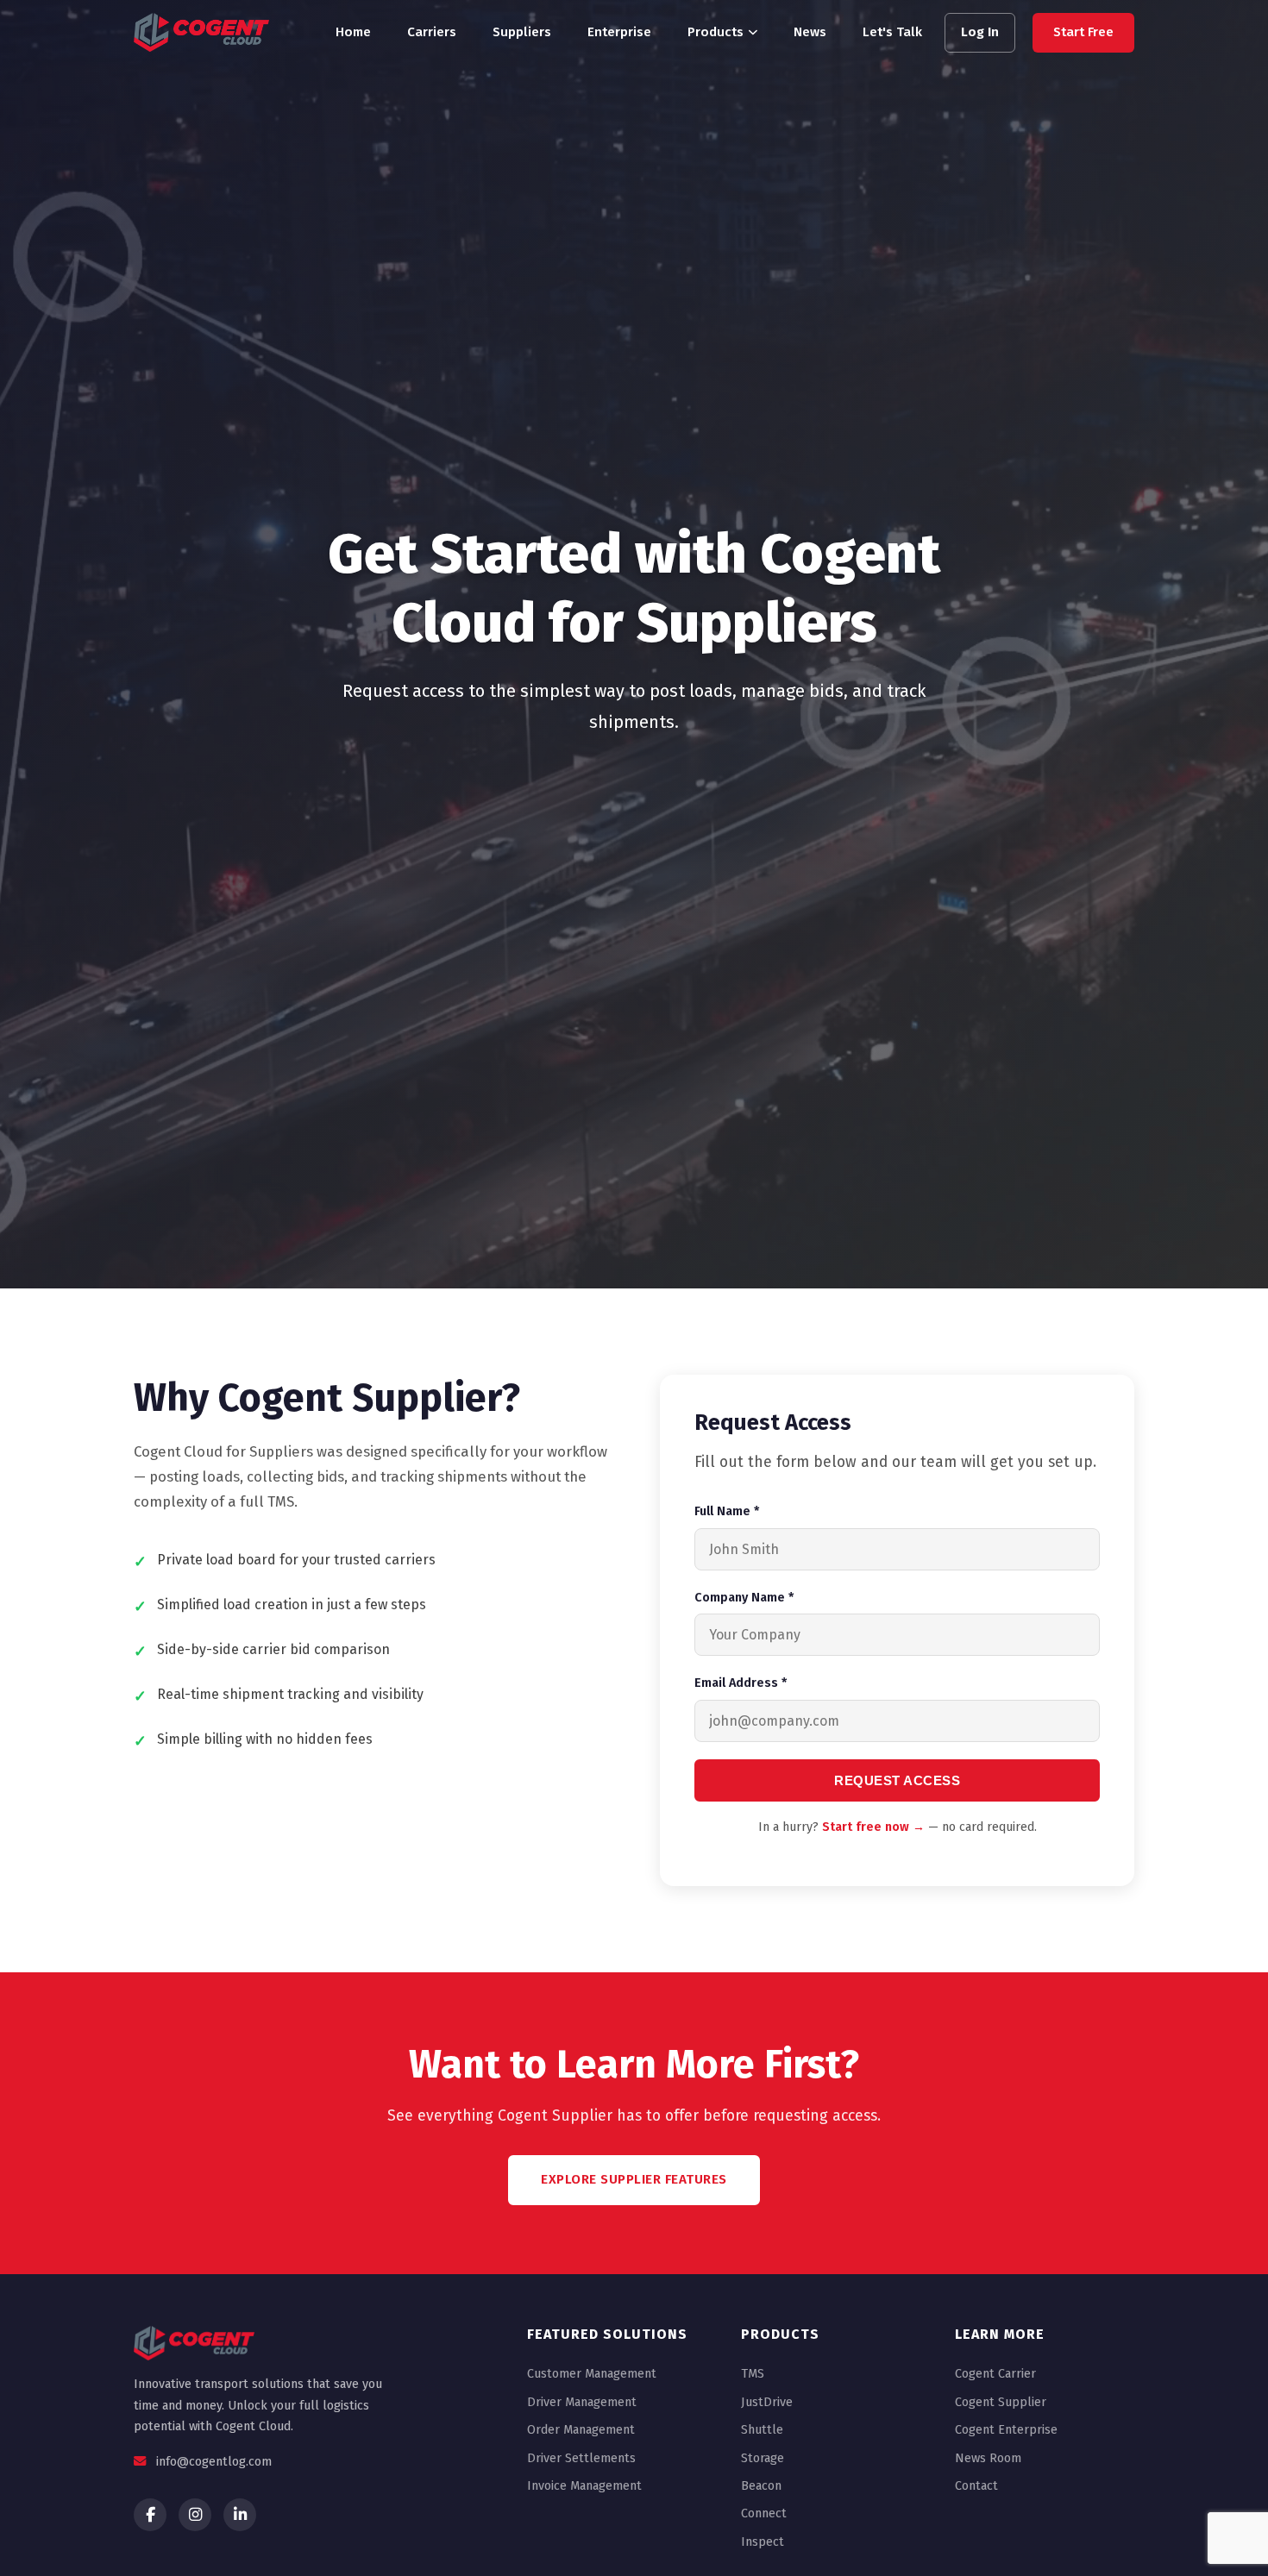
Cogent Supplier (1001, 2402)
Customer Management (592, 2374)
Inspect (763, 2542)
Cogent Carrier (995, 2374)
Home (353, 32)
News (810, 32)
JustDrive (767, 2402)
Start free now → (873, 1827)
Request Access (897, 1780)
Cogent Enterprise (1006, 2430)
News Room (988, 2458)
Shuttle (762, 2430)
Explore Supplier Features (634, 2179)
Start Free (1083, 32)
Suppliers (522, 32)
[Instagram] (195, 2515)
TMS (753, 2374)
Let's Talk (892, 32)
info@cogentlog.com (214, 2462)
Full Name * (727, 1511)
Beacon (761, 2486)
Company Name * (744, 1598)
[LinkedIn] (240, 2515)
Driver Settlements (581, 2458)
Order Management (581, 2430)
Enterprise (619, 32)
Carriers (432, 32)
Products (716, 32)
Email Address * (741, 1683)
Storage (763, 2458)
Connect (764, 2513)
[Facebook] (150, 2515)
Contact (976, 2486)
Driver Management (582, 2402)
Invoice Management (584, 2486)
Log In (980, 32)
